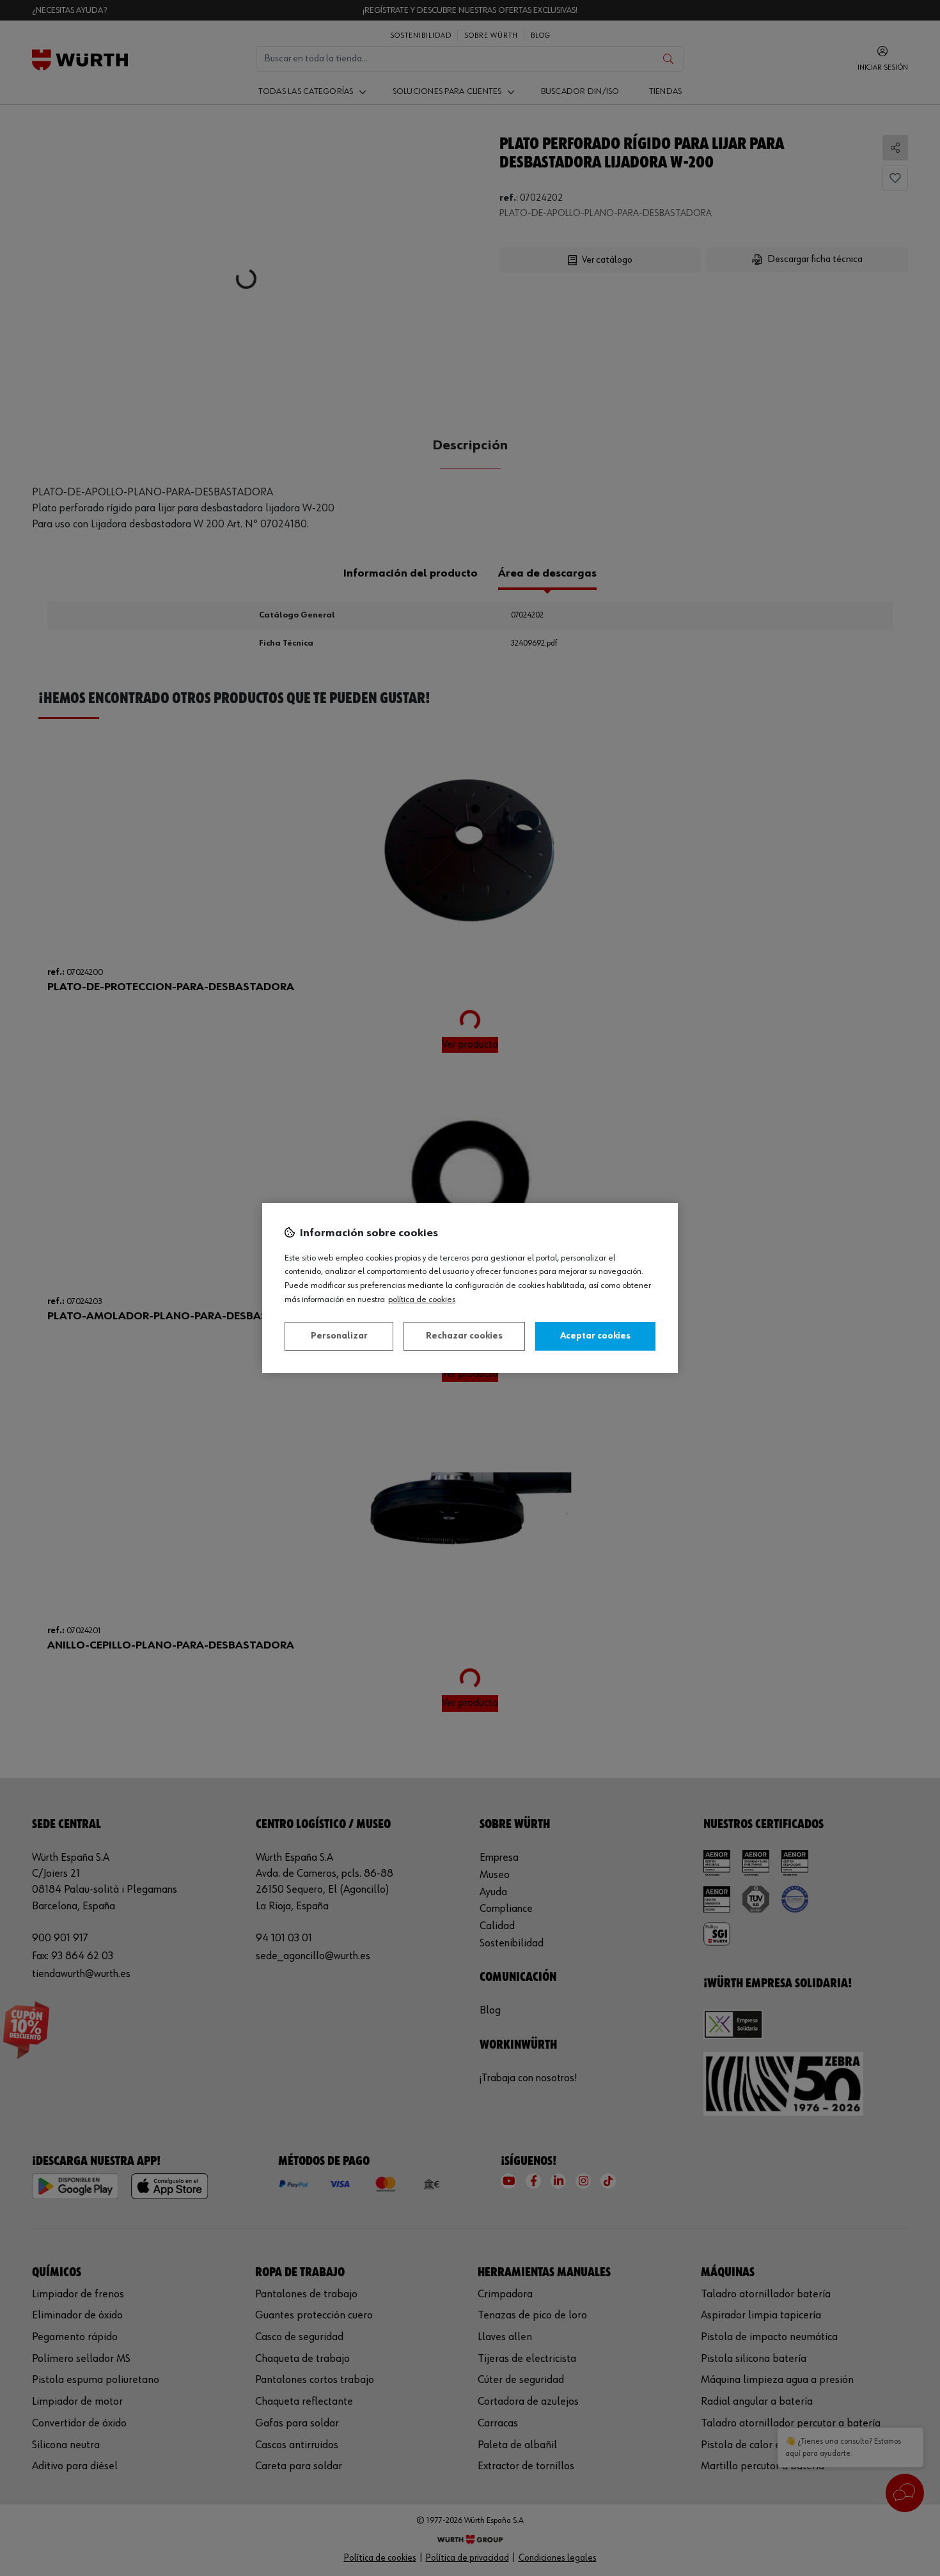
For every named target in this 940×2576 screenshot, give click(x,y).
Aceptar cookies (595, 1336)
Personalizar (339, 1336)
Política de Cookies (422, 1300)
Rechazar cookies (464, 1336)
